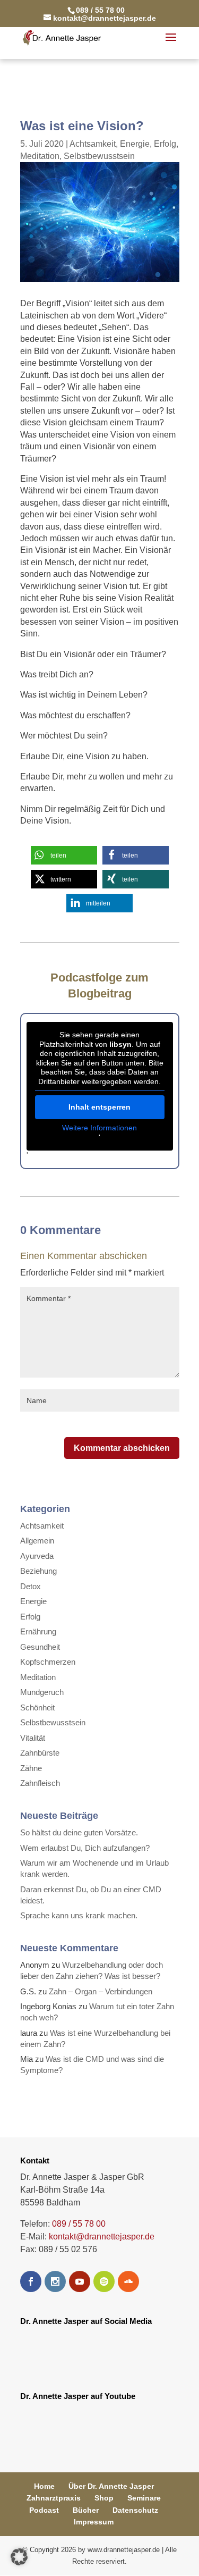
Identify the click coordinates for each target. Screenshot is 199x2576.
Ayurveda (37, 1556)
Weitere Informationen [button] (99, 1128)
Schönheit (37, 1707)
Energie (135, 144)
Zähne (31, 1768)
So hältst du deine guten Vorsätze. (79, 1832)
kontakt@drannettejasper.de (102, 2237)
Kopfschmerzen (48, 1662)
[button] (64, 855)
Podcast (44, 2510)
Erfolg (165, 144)
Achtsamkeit (93, 144)
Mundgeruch (42, 1692)
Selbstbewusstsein (99, 156)
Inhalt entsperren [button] (99, 1107)
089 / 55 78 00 (79, 2224)
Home (44, 2486)
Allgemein (37, 1541)
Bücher (86, 2510)
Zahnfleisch (40, 1783)
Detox (31, 1586)
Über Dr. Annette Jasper (111, 2486)
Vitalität (33, 1738)
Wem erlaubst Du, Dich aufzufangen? (85, 1848)
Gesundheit (40, 1647)
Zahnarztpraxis (54, 2498)
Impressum (94, 2522)
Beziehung (38, 1571)
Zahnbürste (40, 1753)
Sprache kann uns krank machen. (79, 1915)
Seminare (144, 2498)
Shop (104, 2498)
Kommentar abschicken (122, 1448)
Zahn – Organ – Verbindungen (101, 1991)
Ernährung (38, 1631)
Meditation (40, 156)
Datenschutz (135, 2510)
